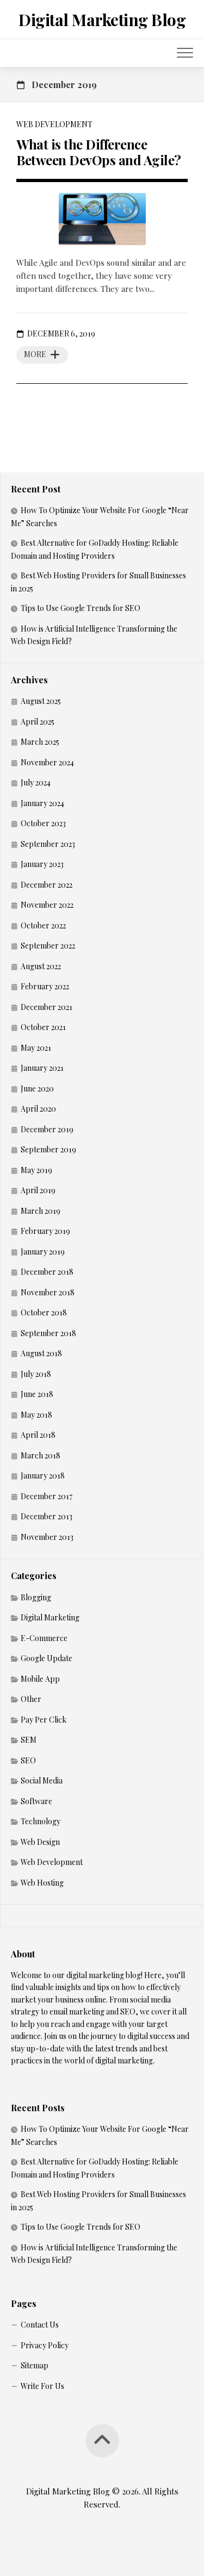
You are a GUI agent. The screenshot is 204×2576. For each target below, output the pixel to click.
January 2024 (42, 803)
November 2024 (47, 762)
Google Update (47, 1658)
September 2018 (48, 1333)
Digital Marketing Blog (102, 20)
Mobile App (40, 1679)
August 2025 (41, 701)
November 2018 (48, 1292)
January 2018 (43, 1476)
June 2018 (37, 1394)
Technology (41, 1821)
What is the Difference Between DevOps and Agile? (99, 152)
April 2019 (38, 1190)
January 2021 (42, 1068)
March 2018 (41, 1455)
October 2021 (43, 1027)
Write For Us (42, 2386)
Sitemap (35, 2365)
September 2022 (48, 946)
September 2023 (48, 844)
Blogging (36, 1597)
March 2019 (41, 1211)
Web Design (40, 1842)
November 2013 (47, 1537)
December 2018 (47, 1272)
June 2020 (37, 1089)
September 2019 (48, 1149)
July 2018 (36, 1374)
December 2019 (47, 1129)
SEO (28, 1760)
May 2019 (36, 1170)
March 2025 (40, 742)
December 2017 (47, 1496)
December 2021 (47, 1007)
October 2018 (44, 1312)
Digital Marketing (50, 1617)
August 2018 (41, 1353)
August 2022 (41, 966)
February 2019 (45, 1231)
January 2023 (42, 864)
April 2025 (38, 722)
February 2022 (45, 986)
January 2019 (43, 1252)
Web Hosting (42, 1883)
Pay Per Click (44, 1720)
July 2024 (36, 782)
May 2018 (36, 1415)
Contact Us (40, 2325)
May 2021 (36, 1048)
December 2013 (47, 1516)
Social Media (42, 1780)
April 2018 (38, 1435)
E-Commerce (44, 1638)
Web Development (54, 124)
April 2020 (38, 1109)
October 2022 (43, 925)
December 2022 (47, 885)
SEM (29, 1740)
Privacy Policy (45, 2345)
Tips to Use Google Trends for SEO (81, 608)
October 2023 (43, 823)
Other (31, 1699)
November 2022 (47, 905)
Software (36, 1801)
